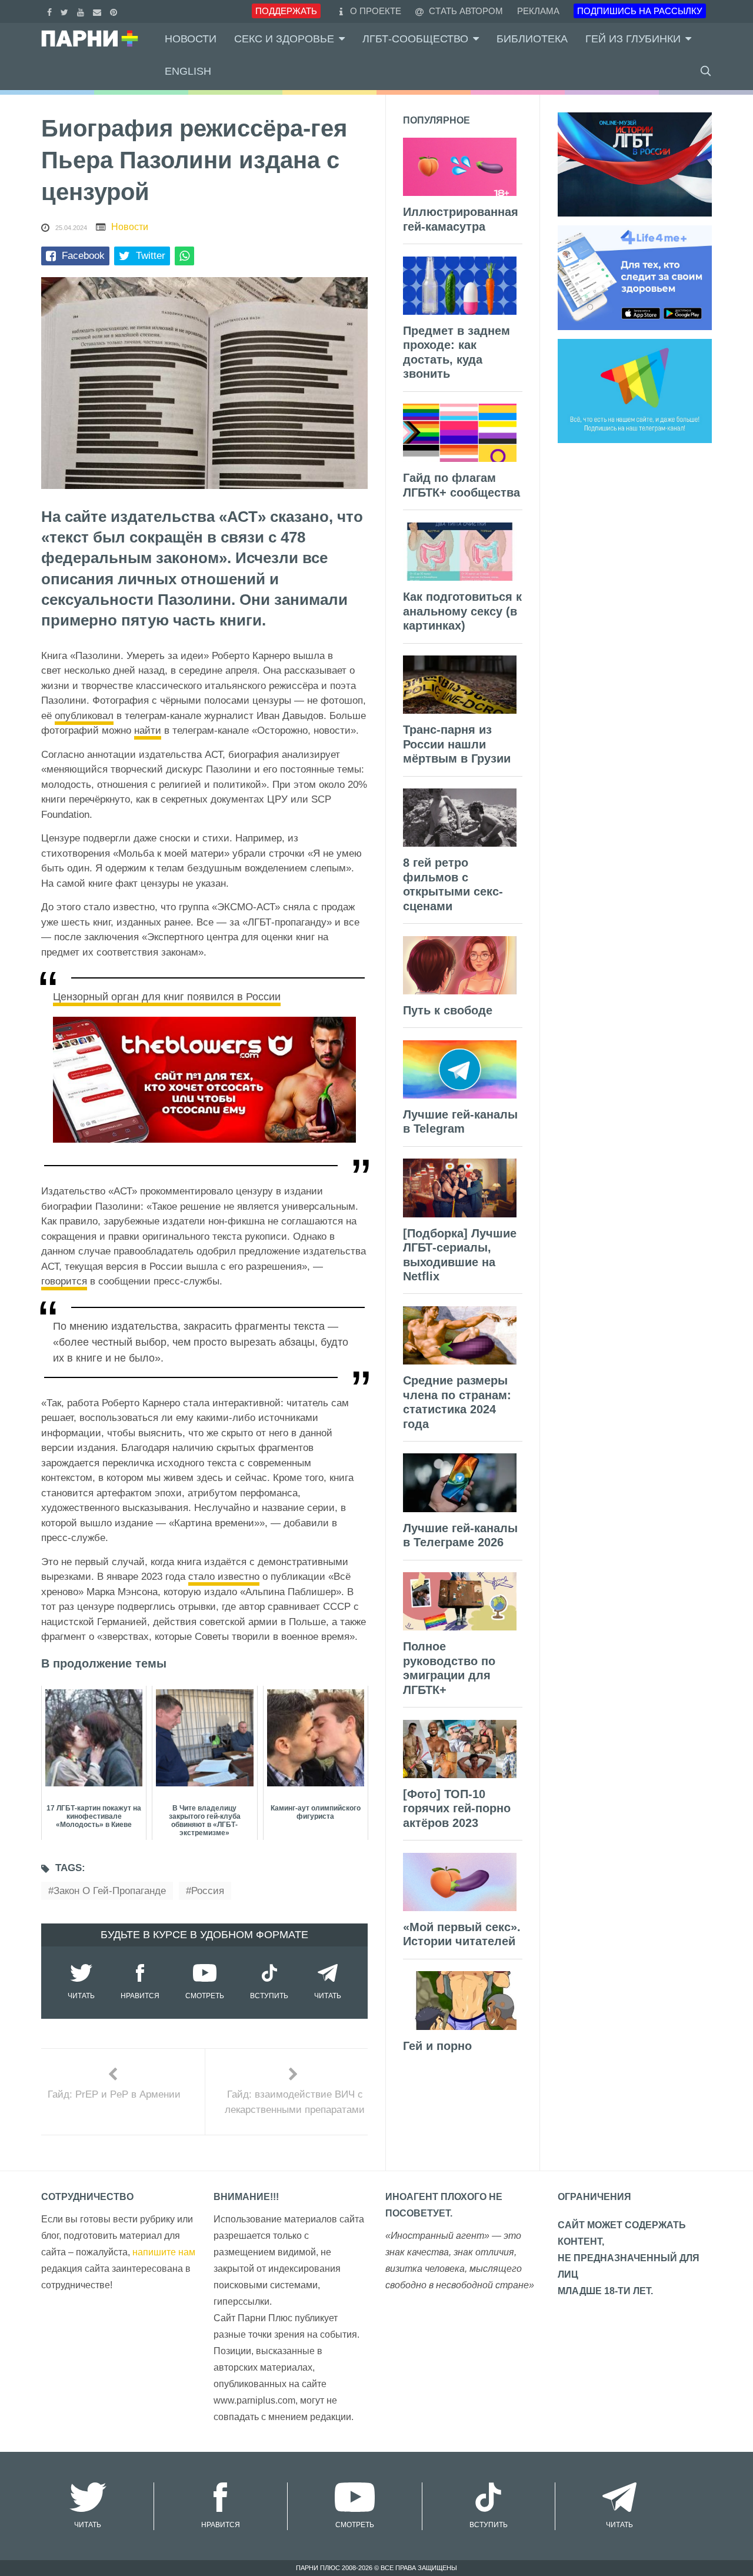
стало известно (224, 1577)
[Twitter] (66, 11)
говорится (64, 1281)
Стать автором (465, 11)
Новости (191, 39)
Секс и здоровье (284, 39)
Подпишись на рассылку (640, 11)
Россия (208, 1891)
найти (148, 730)
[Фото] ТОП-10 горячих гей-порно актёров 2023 (457, 1808)
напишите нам (164, 2252)
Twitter (151, 256)
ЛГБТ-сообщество (415, 39)
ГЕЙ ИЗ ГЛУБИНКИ (633, 39)
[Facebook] (51, 11)
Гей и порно (437, 2046)
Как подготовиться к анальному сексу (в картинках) (462, 611)
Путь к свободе (448, 1010)
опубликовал (84, 716)
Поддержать (286, 11)
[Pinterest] (115, 11)
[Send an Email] (99, 11)
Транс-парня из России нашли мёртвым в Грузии (457, 744)
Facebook (83, 256)
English (188, 71)
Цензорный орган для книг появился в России (167, 997)
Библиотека (532, 39)
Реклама (538, 11)
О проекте (376, 11)
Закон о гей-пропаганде (110, 1891)
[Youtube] (82, 11)
